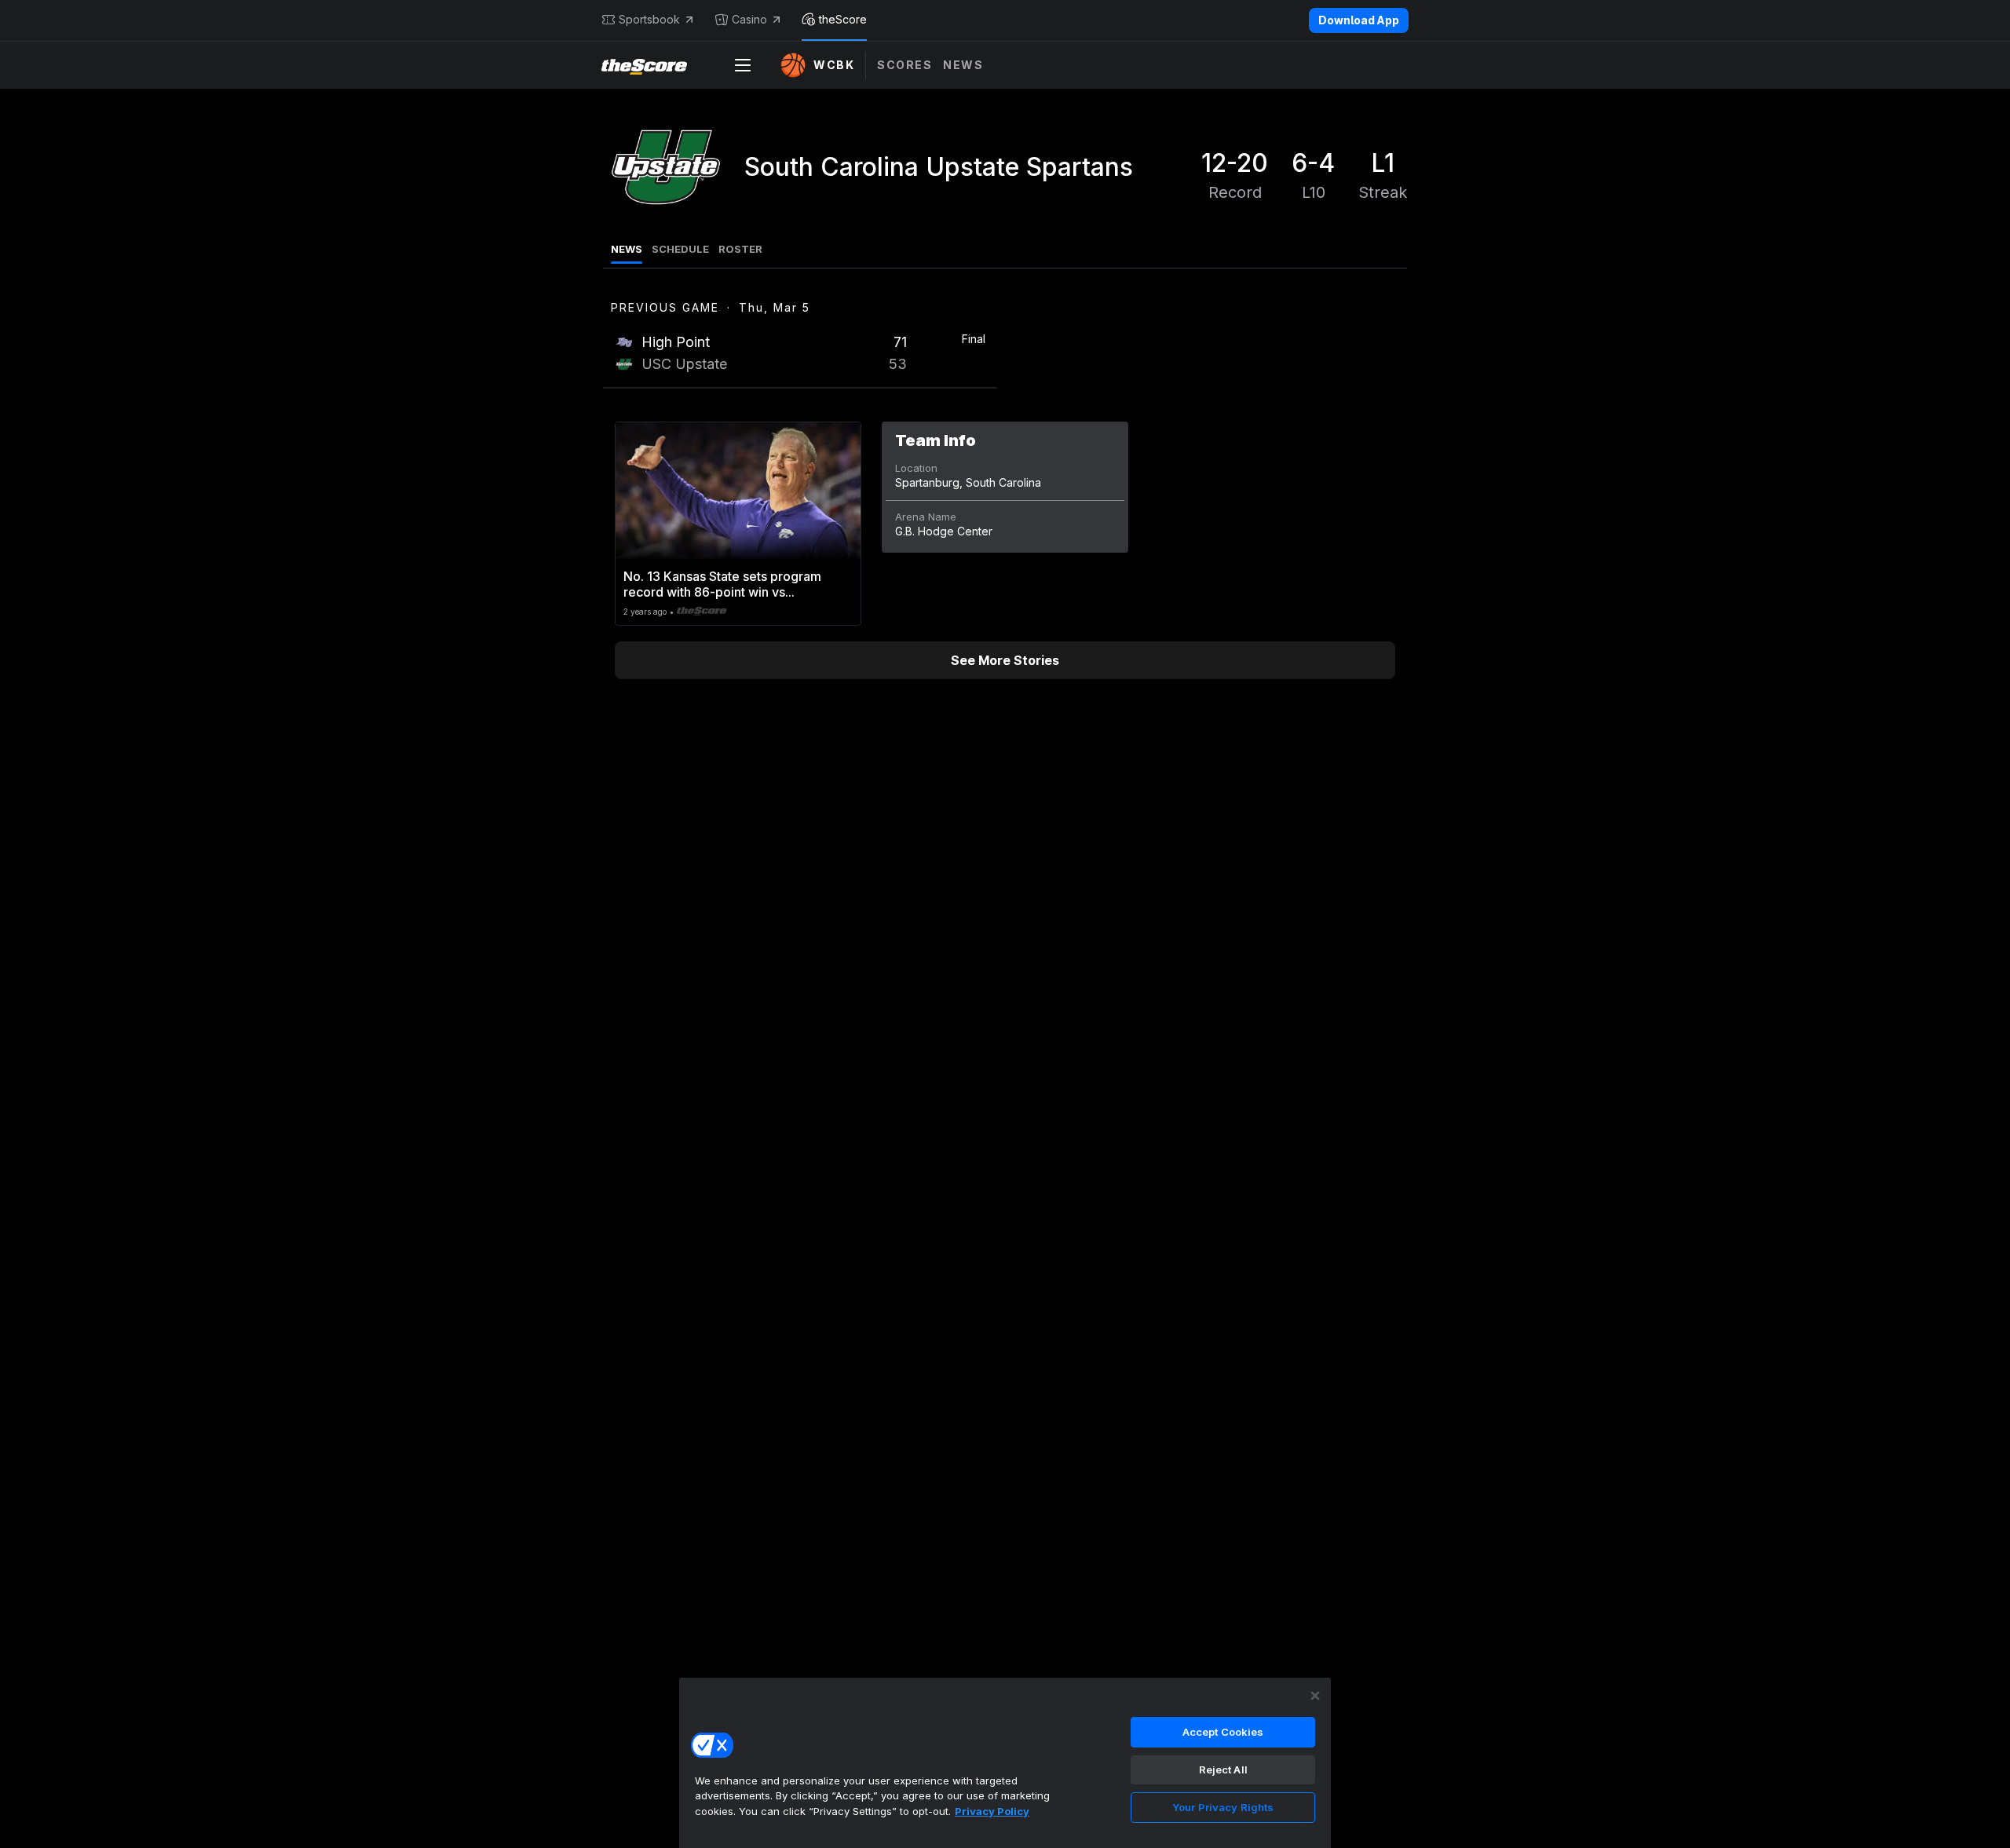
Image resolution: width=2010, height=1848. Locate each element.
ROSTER (740, 249)
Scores (904, 65)
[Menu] (743, 65)
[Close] (1315, 1696)
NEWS (627, 249)
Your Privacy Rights (1223, 1807)
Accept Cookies (1223, 1732)
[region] (1005, 1762)
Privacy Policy (992, 1811)
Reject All (1223, 1769)
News (963, 65)
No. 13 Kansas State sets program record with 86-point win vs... (722, 584)
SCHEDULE (680, 249)
